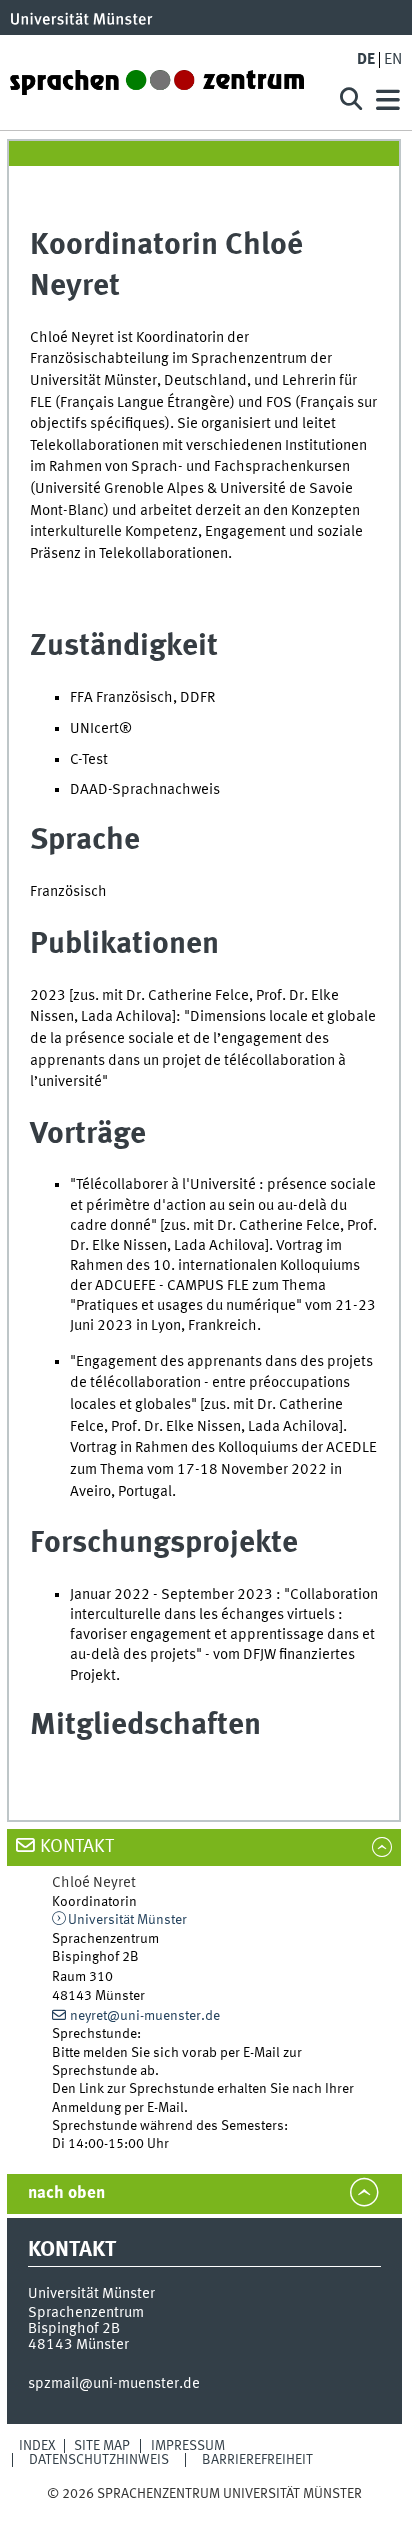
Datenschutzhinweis (99, 2460)
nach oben (66, 2193)
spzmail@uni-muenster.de (114, 2384)
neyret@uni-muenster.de (145, 2016)
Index (37, 2446)
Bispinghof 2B (74, 2329)
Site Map (102, 2446)
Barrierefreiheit (257, 2460)
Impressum (188, 2446)
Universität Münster (127, 1920)
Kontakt (77, 1847)
